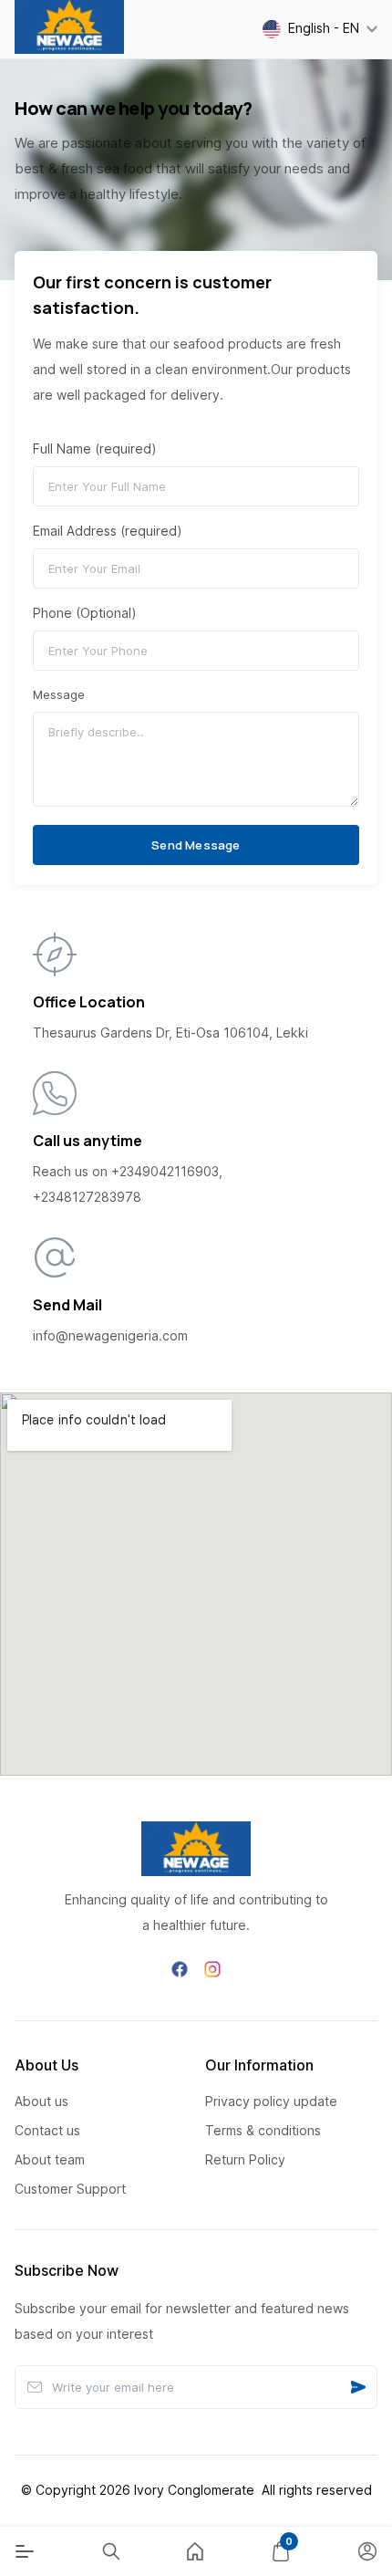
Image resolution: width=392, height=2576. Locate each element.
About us (41, 2101)
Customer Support (70, 2189)
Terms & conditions (263, 2130)
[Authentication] (367, 2551)
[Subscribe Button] (358, 2387)
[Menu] (25, 2551)
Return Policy (245, 2159)
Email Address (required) (108, 531)
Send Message (196, 845)
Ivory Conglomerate (194, 2490)
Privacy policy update (271, 2101)
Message (59, 695)
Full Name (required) (95, 449)
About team (50, 2159)
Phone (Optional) (85, 613)
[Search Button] (111, 2551)
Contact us (47, 2130)
